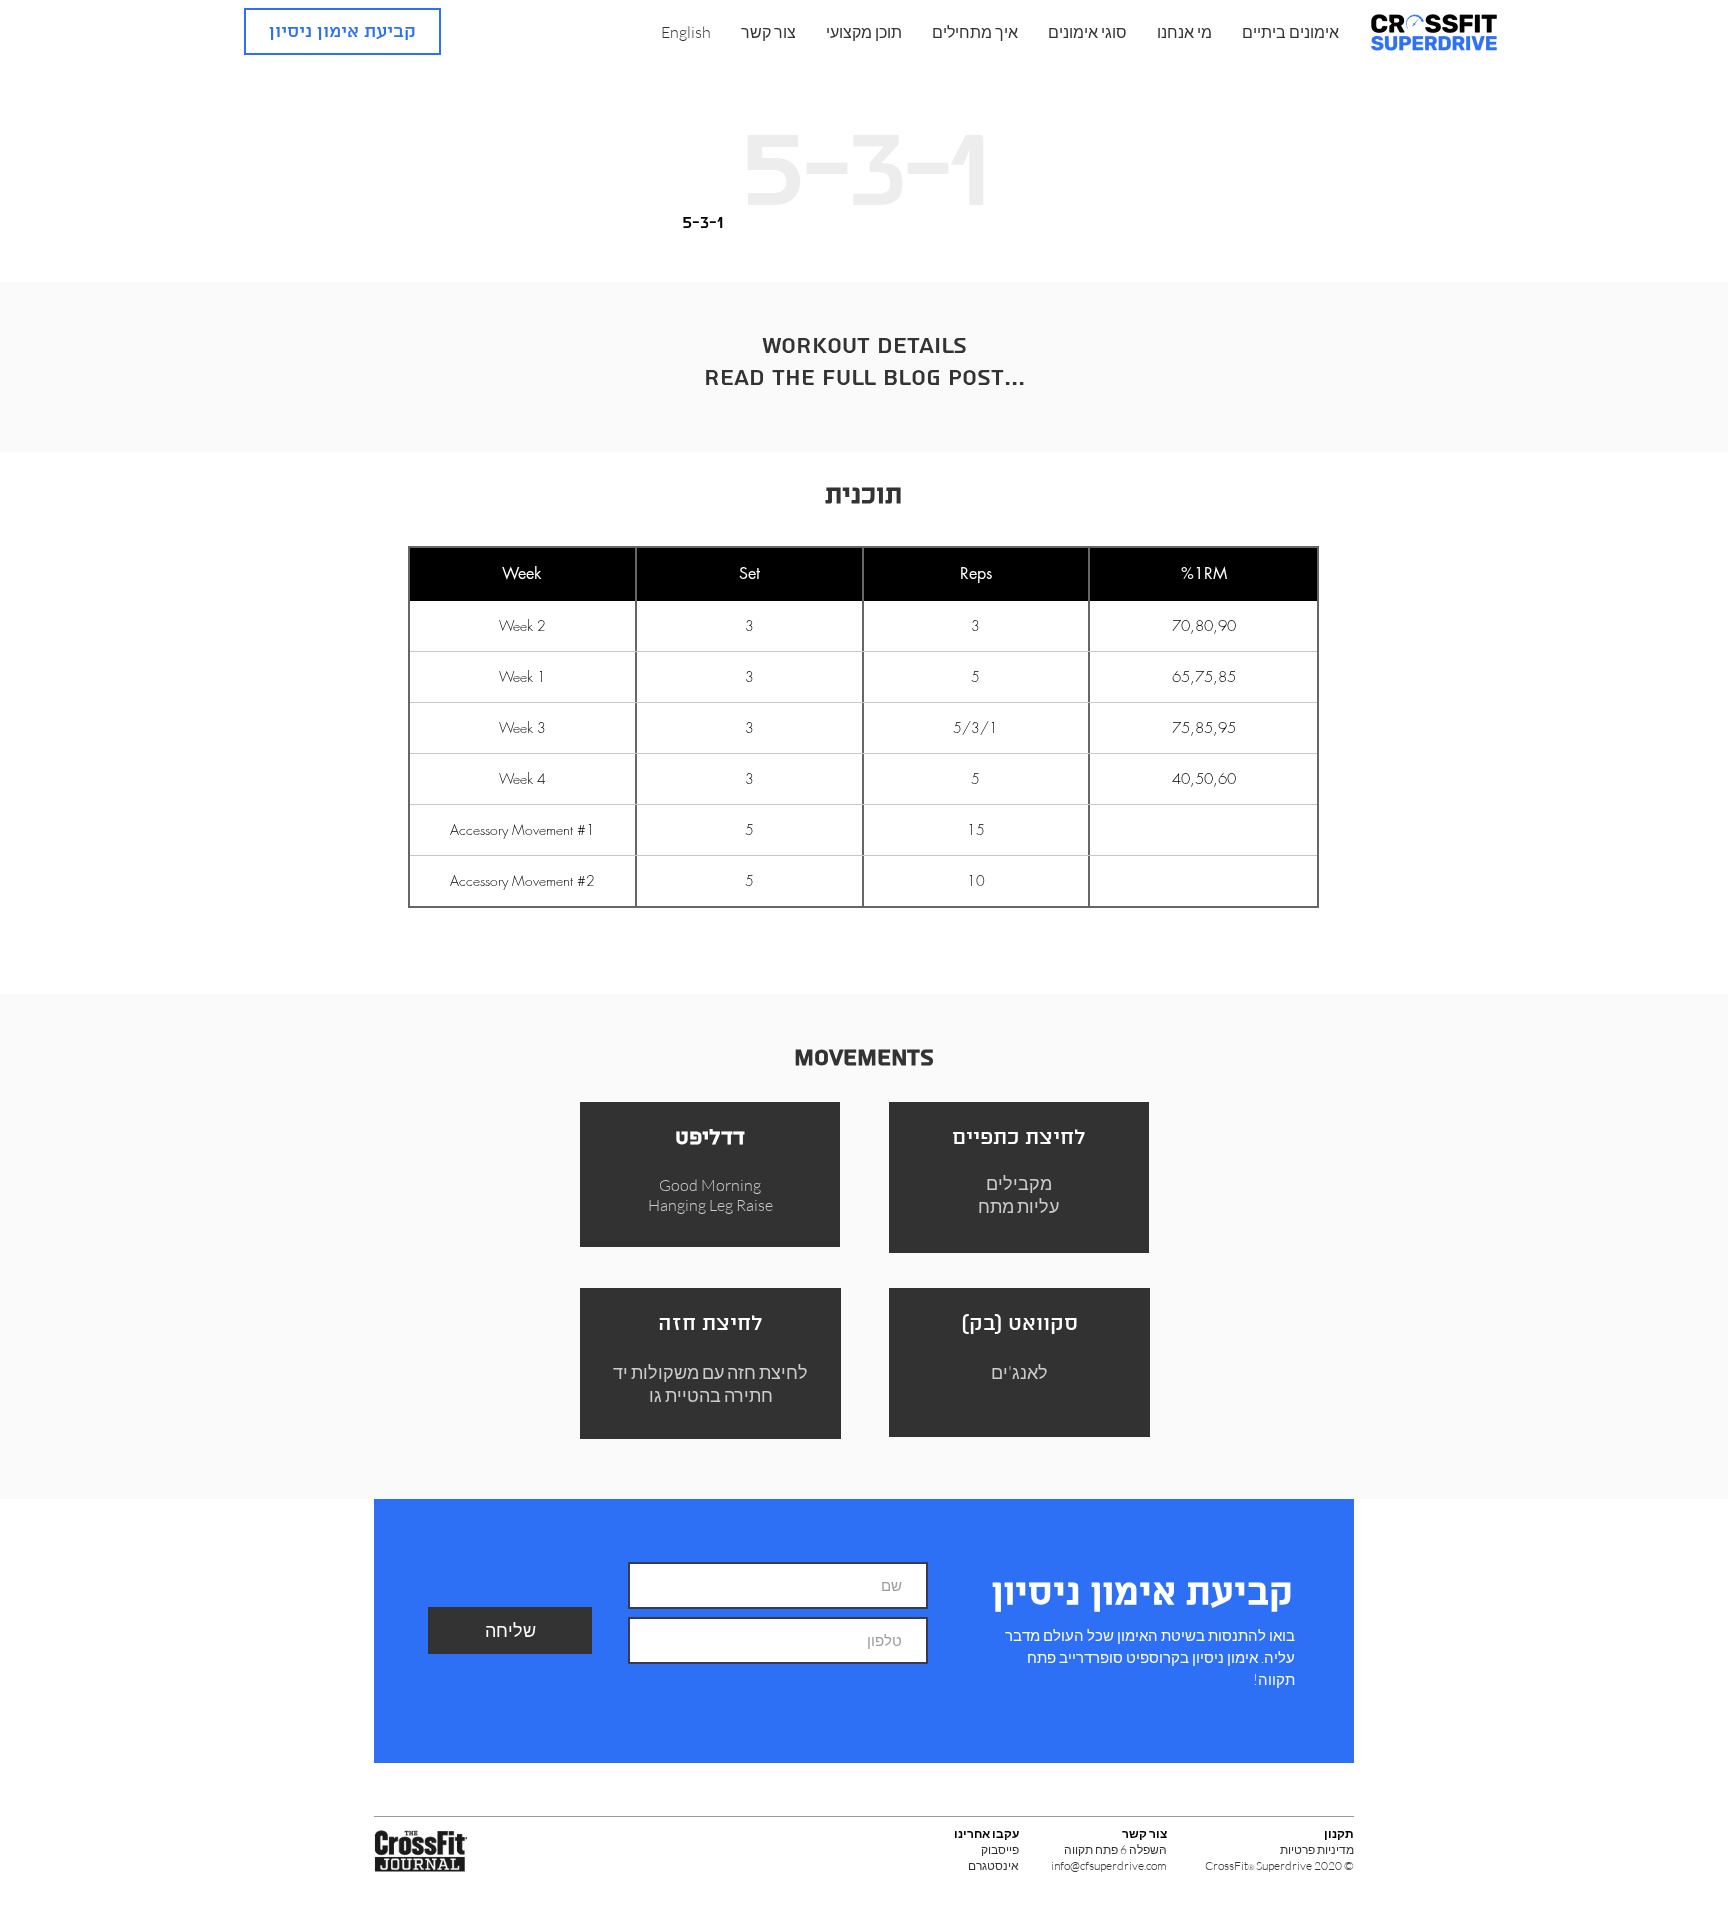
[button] (1184, 32)
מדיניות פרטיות (1317, 1849)
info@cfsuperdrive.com (1109, 1865)
